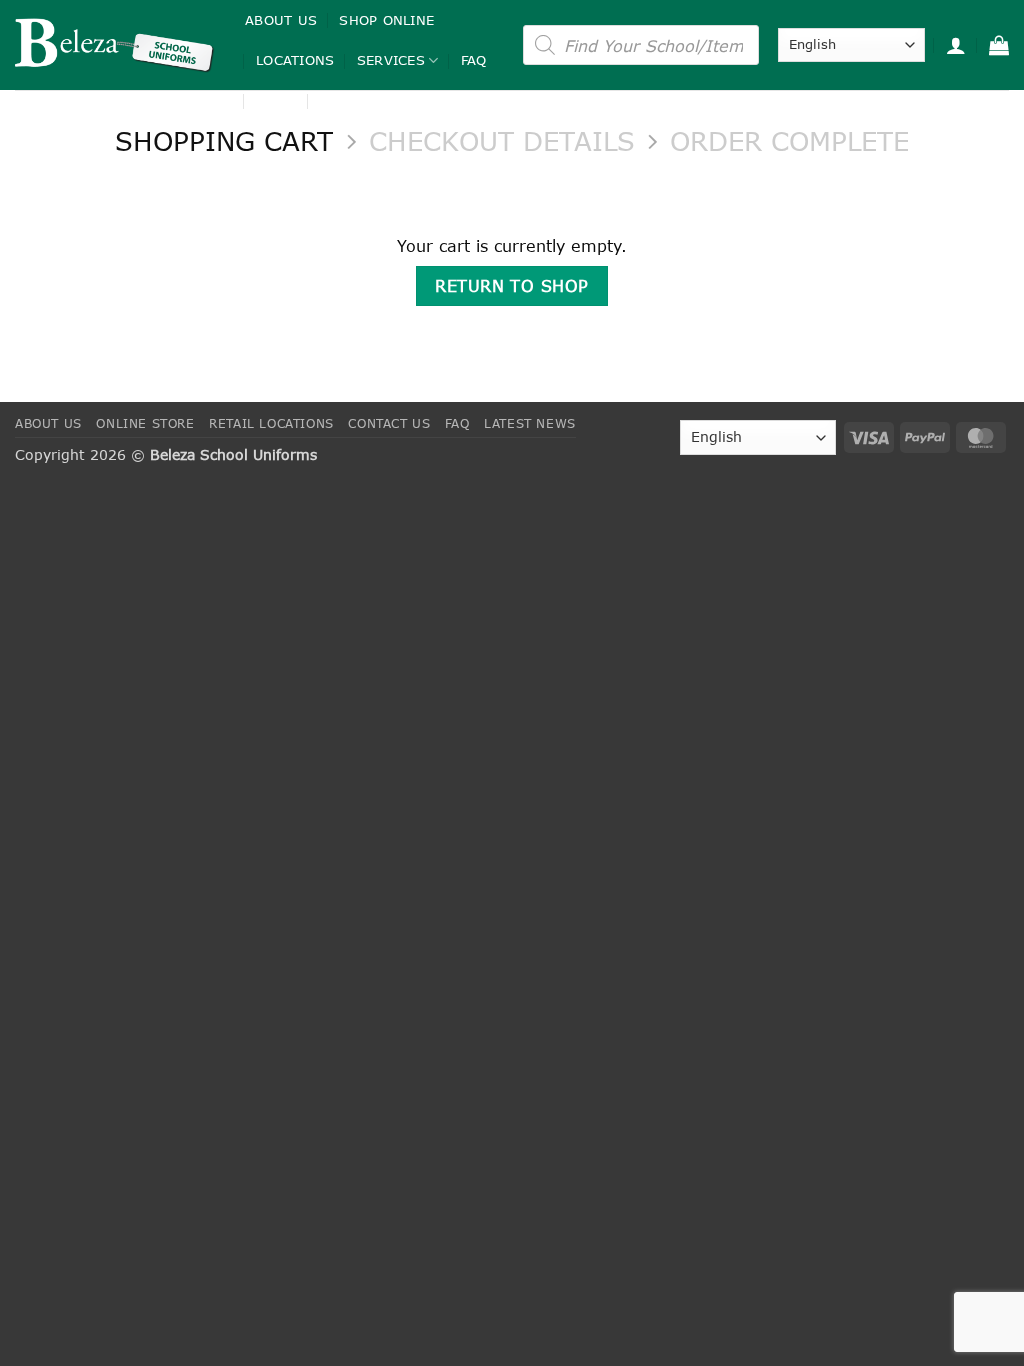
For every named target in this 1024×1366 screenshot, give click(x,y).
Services (391, 60)
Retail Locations (271, 423)
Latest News (530, 423)
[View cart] (999, 45)
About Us (281, 20)
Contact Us (389, 423)
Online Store (145, 423)
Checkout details (502, 141)
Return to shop (512, 285)
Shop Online (386, 20)
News (276, 101)
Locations (295, 60)
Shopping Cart (224, 141)
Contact (352, 101)
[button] (956, 45)
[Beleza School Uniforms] (115, 45)
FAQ (474, 60)
